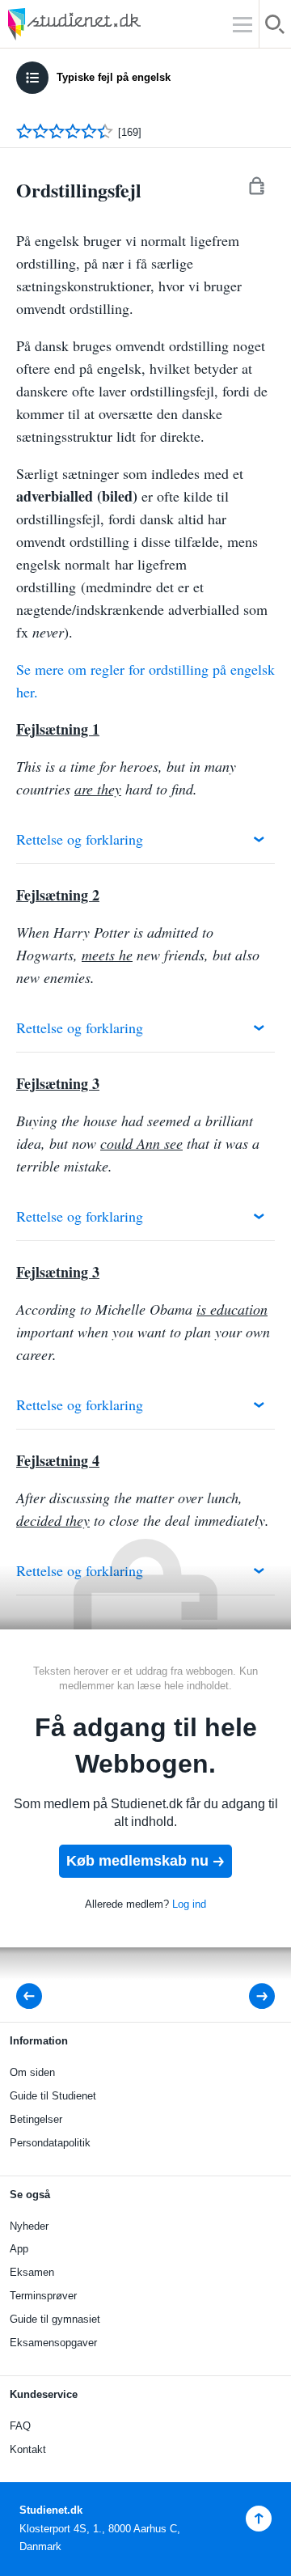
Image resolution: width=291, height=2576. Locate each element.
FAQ (20, 2426)
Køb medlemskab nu (137, 1861)
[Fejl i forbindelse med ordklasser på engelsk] (251, 1996)
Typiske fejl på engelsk (114, 77)
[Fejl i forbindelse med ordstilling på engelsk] (34, 1996)
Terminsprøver (43, 2296)
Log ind (189, 1904)
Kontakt (28, 2449)
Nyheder (29, 2226)
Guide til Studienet (53, 2096)
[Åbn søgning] (275, 27)
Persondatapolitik (50, 2143)
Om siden (32, 2072)
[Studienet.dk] (113, 24)
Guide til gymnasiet (55, 2319)
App (19, 2249)
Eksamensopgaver (53, 2343)
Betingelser (36, 2119)
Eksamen (32, 2272)
